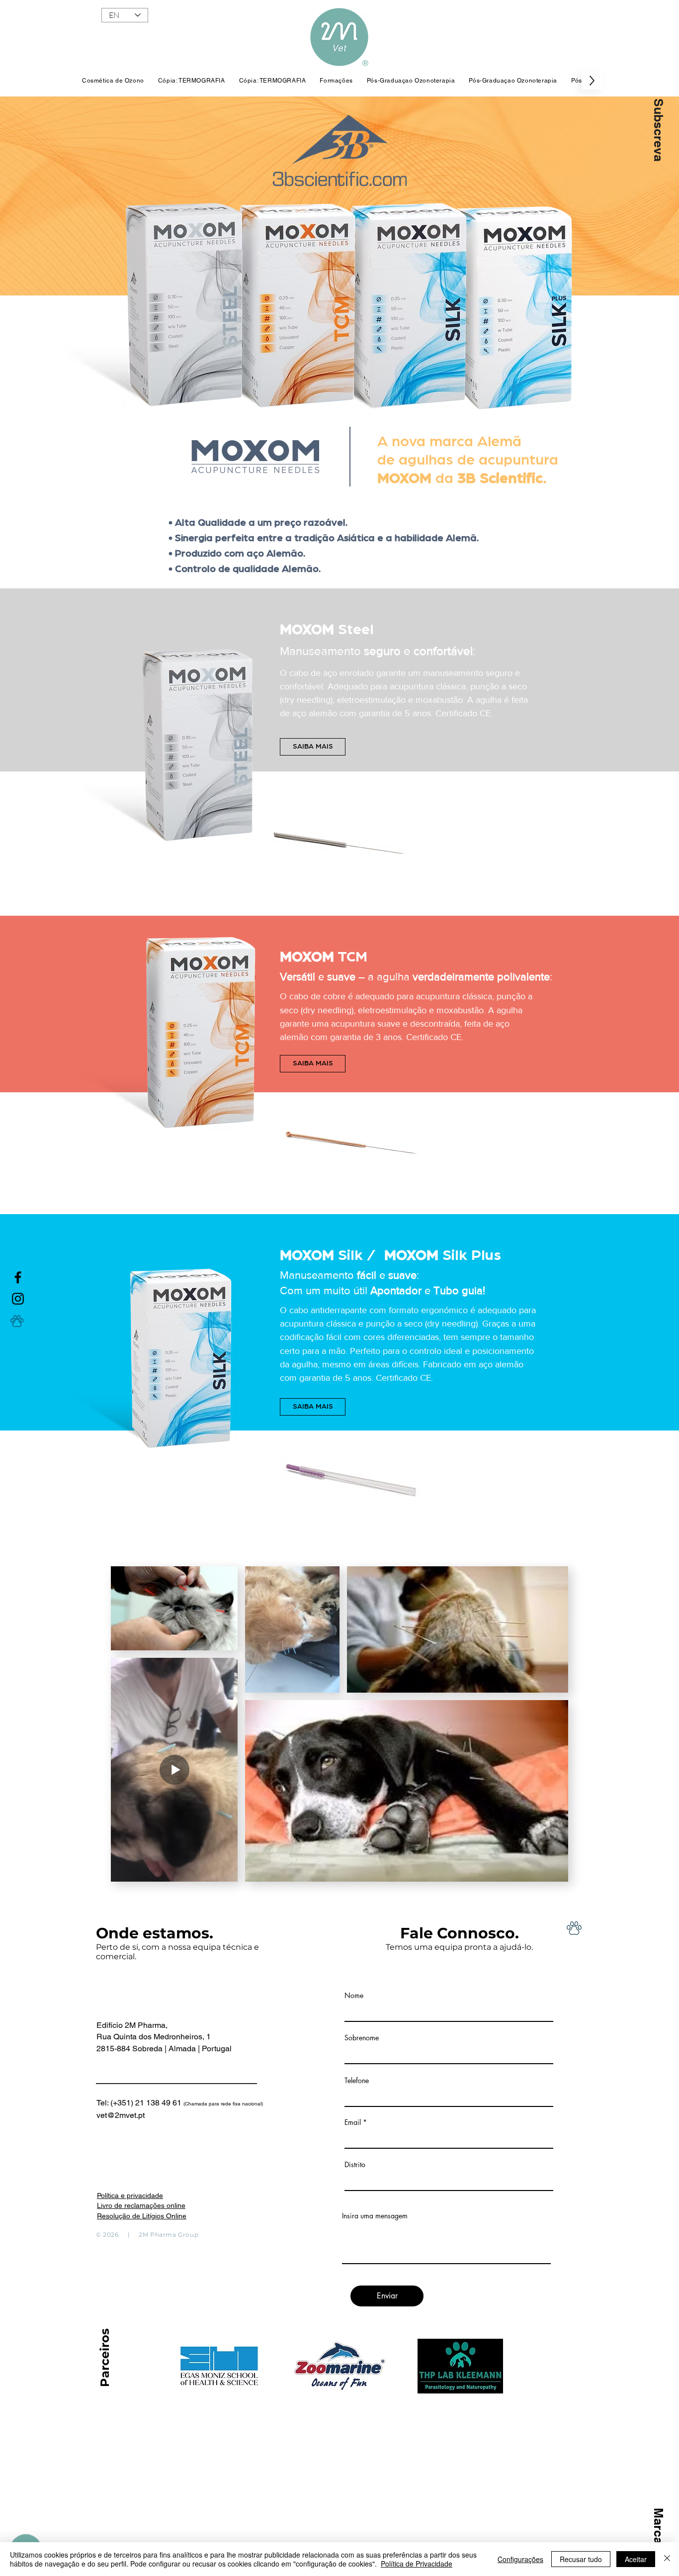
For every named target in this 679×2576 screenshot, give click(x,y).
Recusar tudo (581, 2559)
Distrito (355, 2165)
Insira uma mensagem (375, 2216)
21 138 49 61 (199, 2103)
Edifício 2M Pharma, (132, 2025)
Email (353, 2122)
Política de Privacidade (417, 2564)
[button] (658, 130)
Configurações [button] (520, 2559)
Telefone (357, 2081)
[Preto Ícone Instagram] (18, 1299)
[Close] (667, 2559)
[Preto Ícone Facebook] (18, 1277)
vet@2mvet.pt (121, 2115)
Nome (354, 1996)
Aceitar (636, 2559)
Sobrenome (362, 2038)
